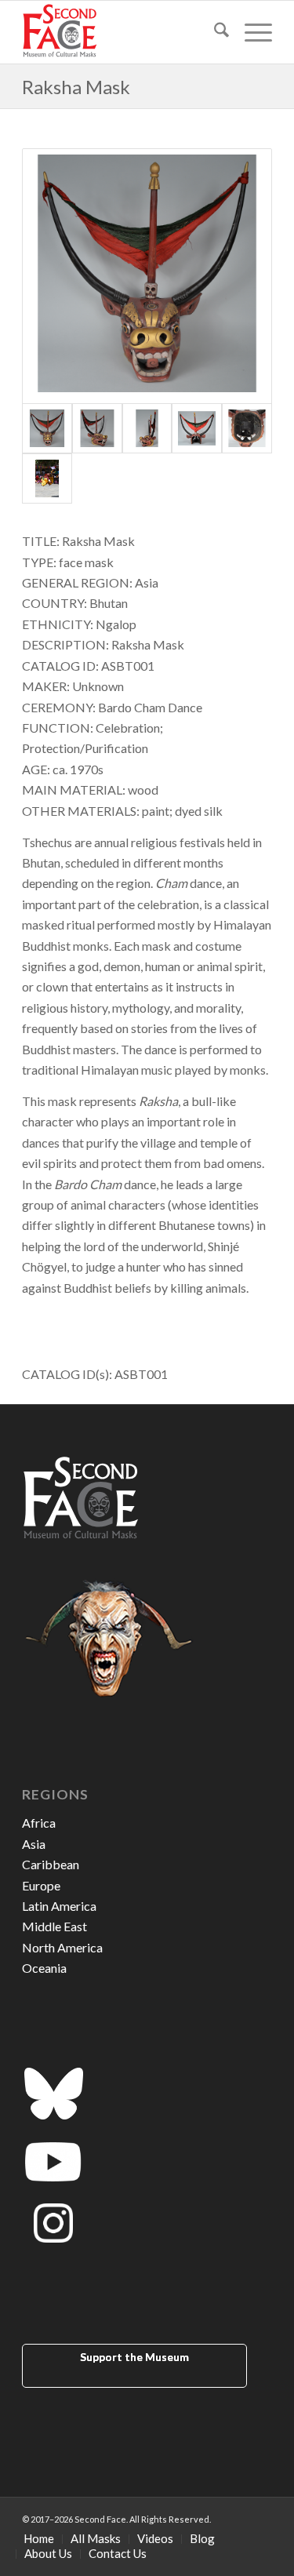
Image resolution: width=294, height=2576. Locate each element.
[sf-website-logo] (122, 32)
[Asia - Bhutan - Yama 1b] (97, 428)
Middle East (54, 1926)
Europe (41, 1885)
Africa (39, 1823)
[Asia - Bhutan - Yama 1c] (147, 428)
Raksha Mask (76, 87)
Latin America (59, 1906)
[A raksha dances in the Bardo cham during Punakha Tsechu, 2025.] (47, 478)
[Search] (214, 32)
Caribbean (51, 1864)
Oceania (44, 1968)
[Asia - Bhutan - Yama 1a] (147, 276)
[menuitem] (214, 32)
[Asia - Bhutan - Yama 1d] (197, 428)
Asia (34, 1844)
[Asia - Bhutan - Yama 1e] (247, 428)
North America (62, 1947)
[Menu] (250, 32)
